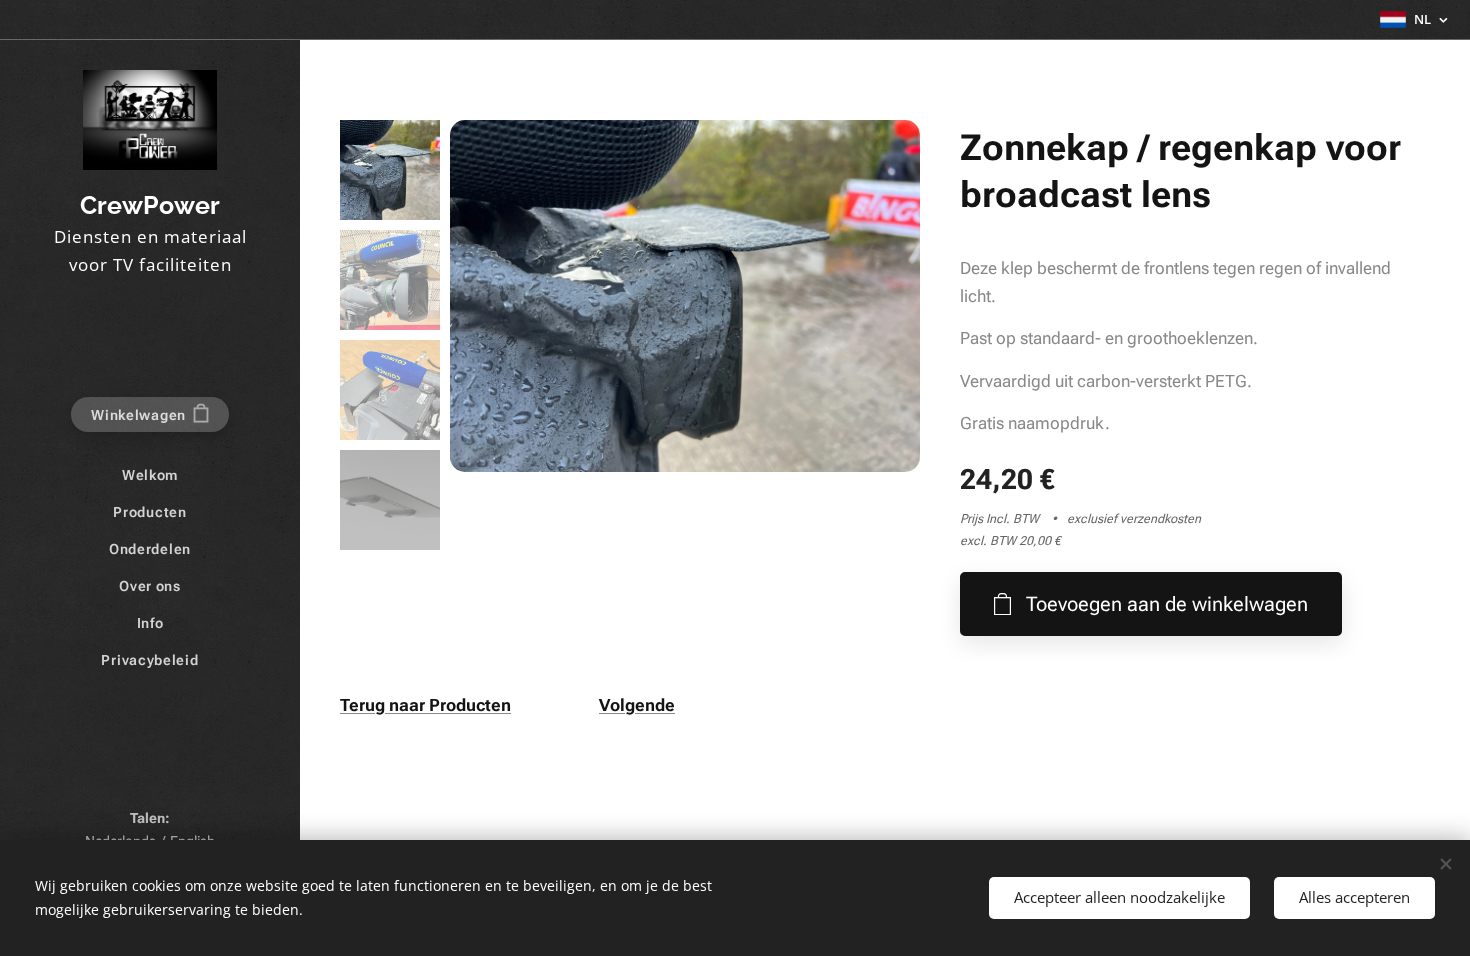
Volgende (637, 705)
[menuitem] (150, 475)
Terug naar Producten (425, 705)
